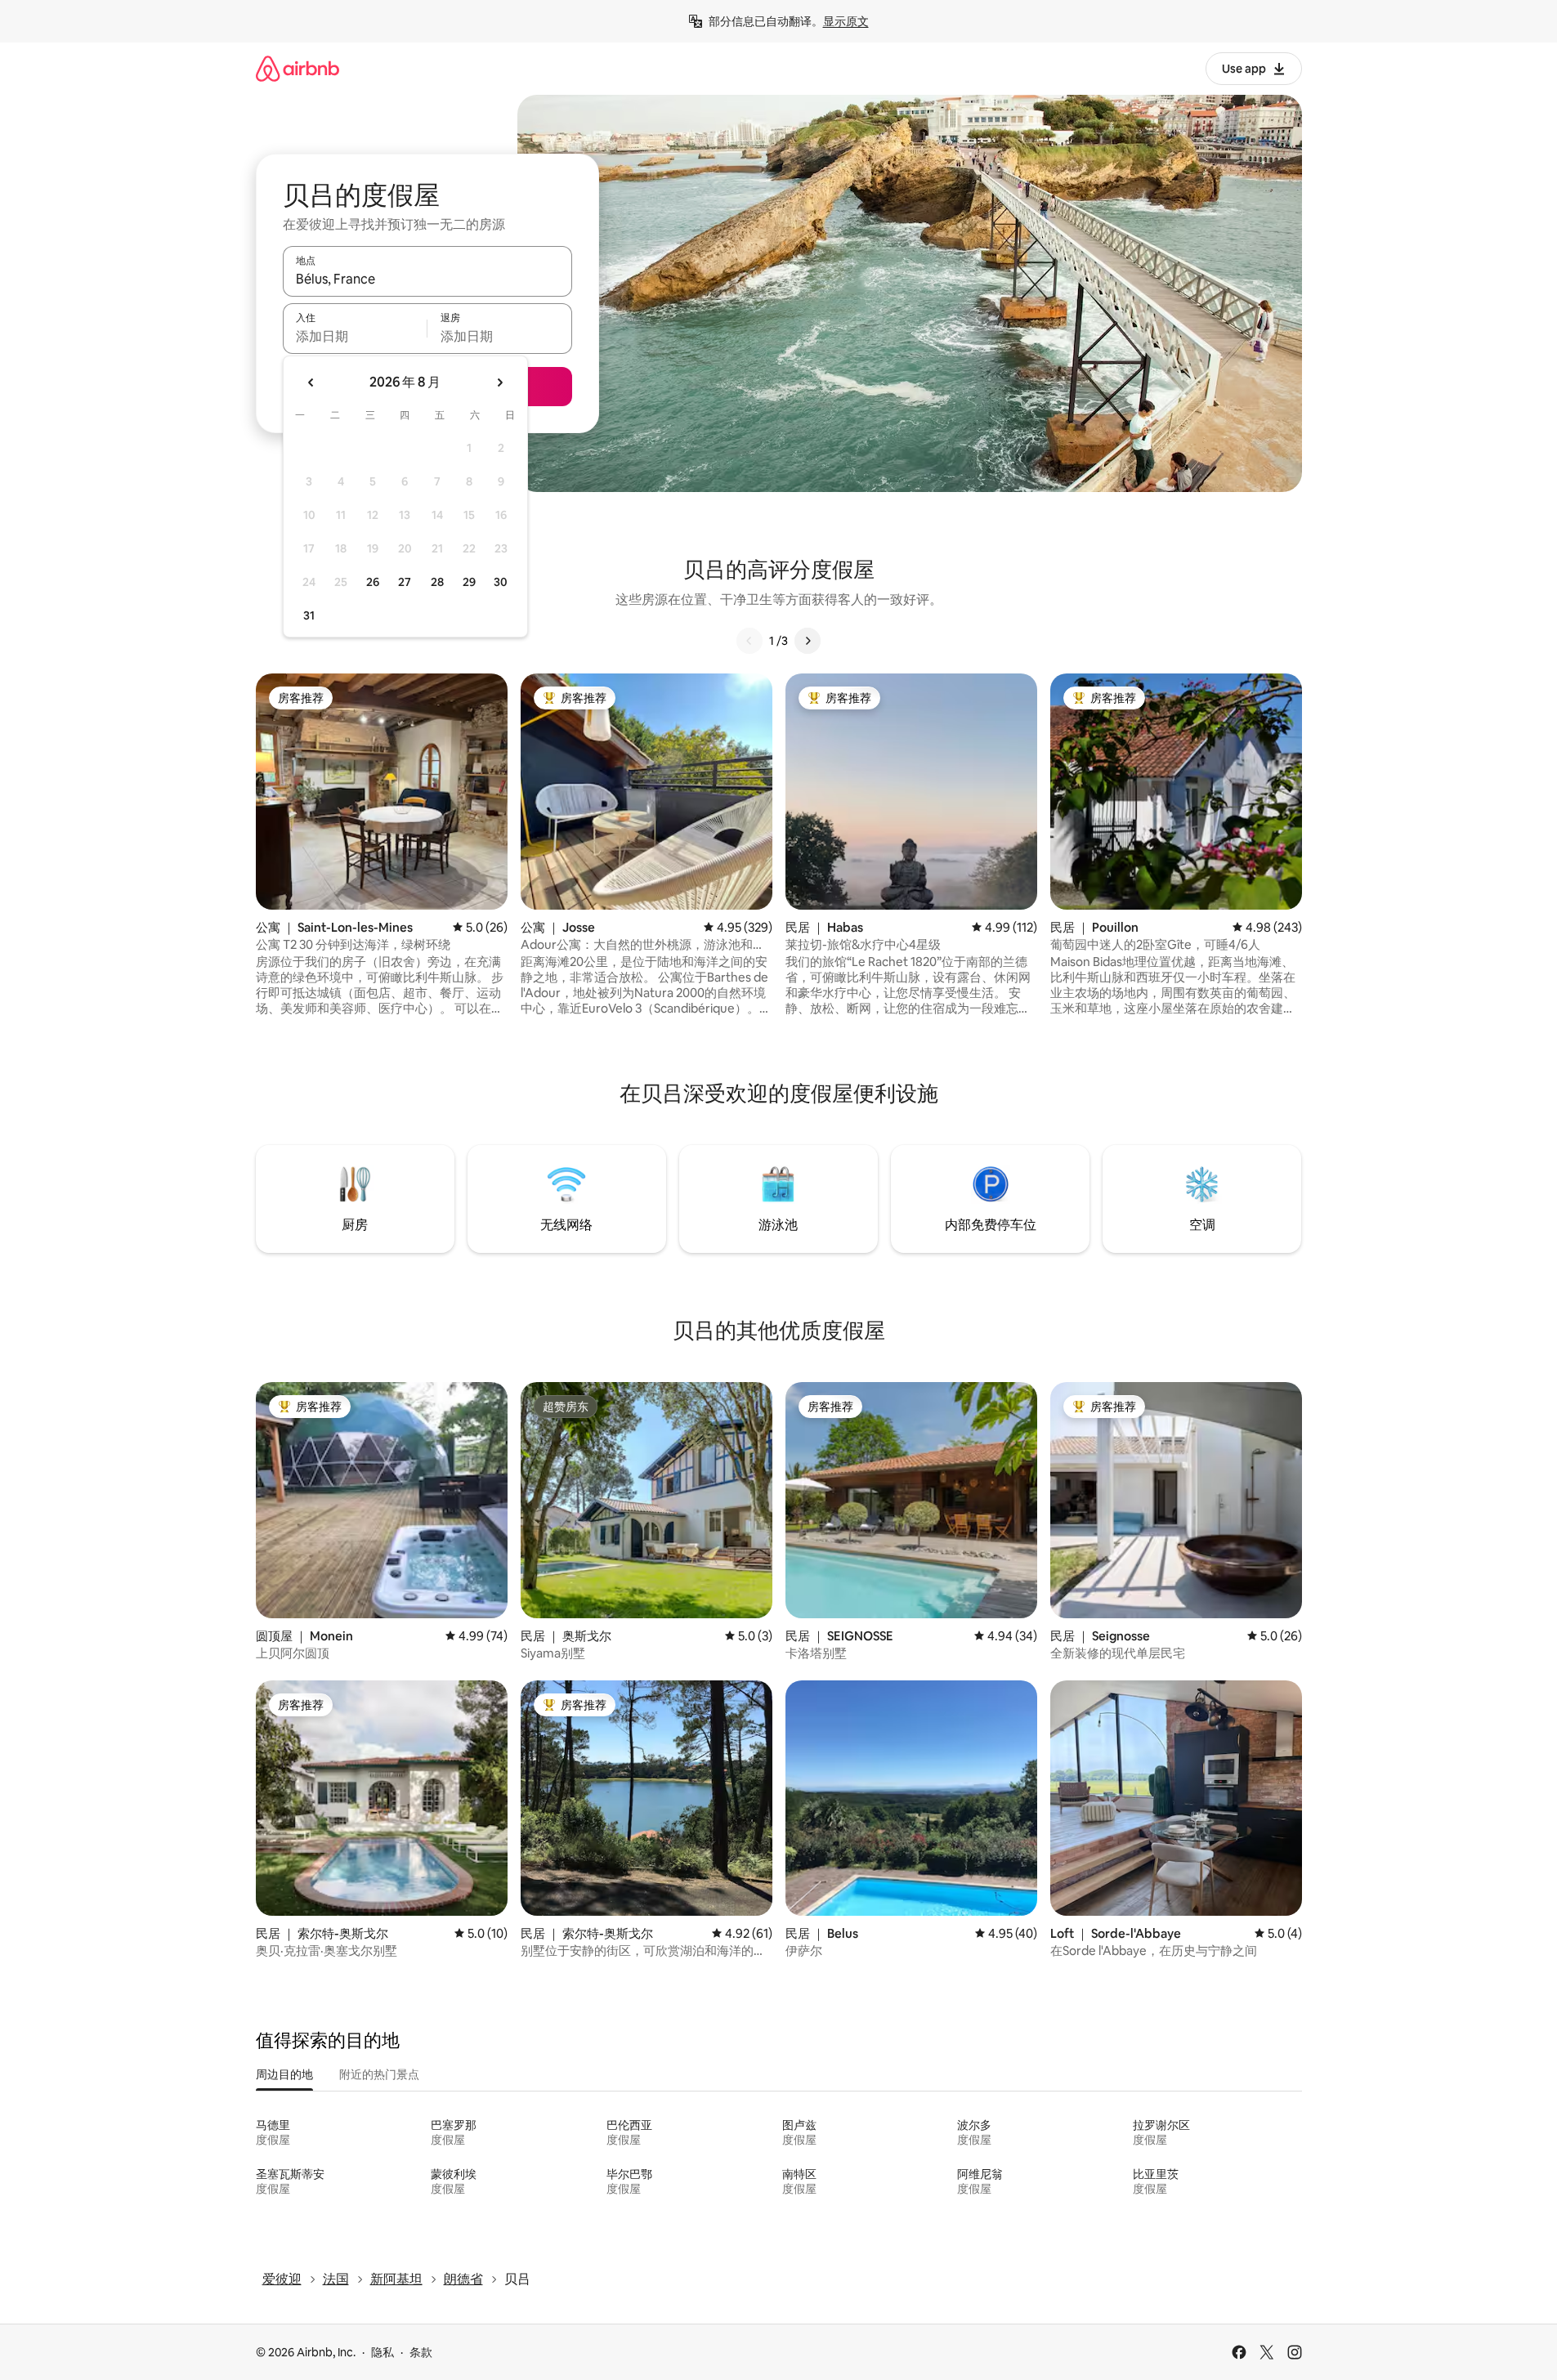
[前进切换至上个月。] (311, 382)
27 (405, 582)
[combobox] (427, 279)
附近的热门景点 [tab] (379, 2074)
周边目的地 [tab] (284, 2074)
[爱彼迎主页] (298, 68)
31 (309, 615)
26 (373, 582)
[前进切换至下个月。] (499, 382)
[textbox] (355, 336)
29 (469, 582)
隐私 (383, 2352)
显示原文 (846, 21)
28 (437, 582)
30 (501, 582)
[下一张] (808, 641)
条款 (421, 2352)
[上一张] (749, 641)
